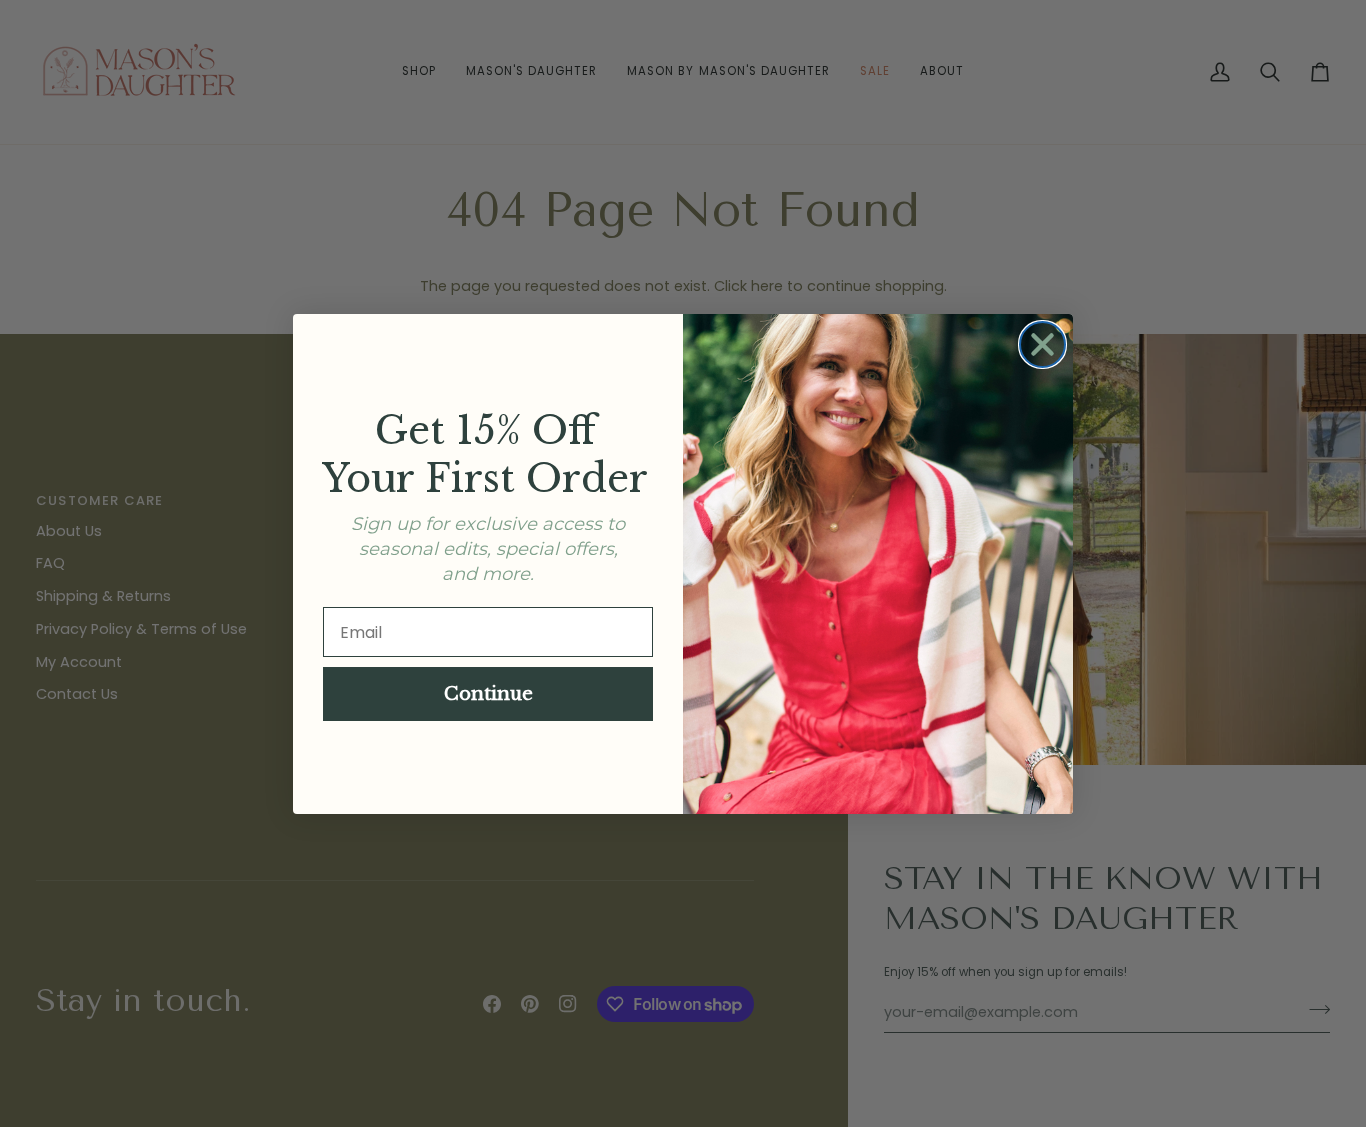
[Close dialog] (1042, 344)
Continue (488, 694)
